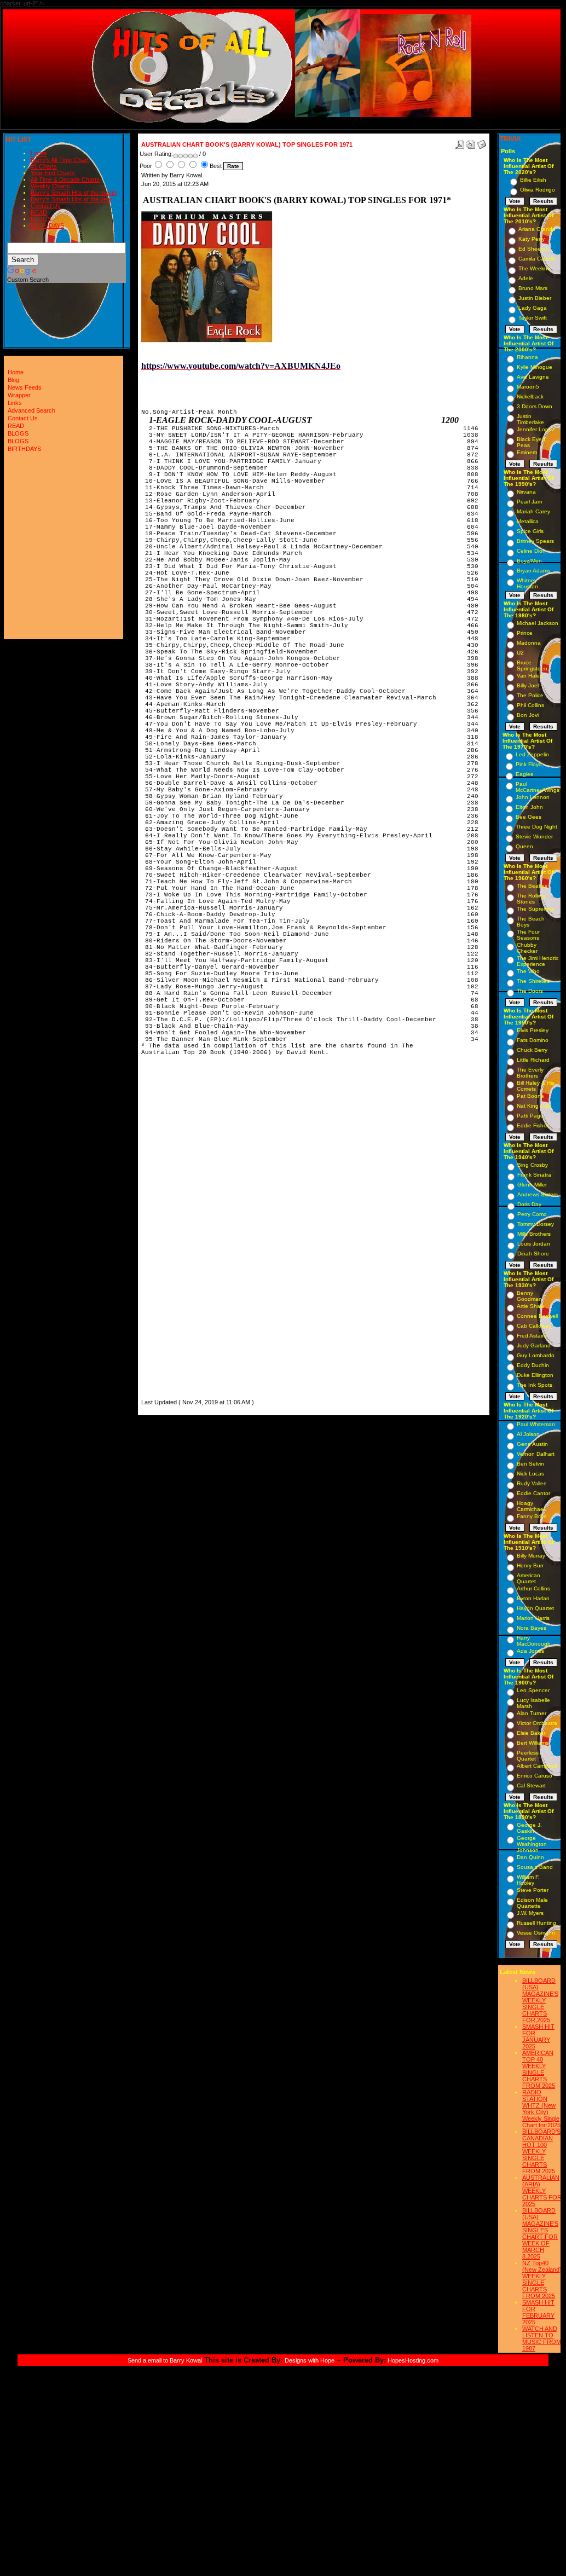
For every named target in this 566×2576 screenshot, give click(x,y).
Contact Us (46, 206)
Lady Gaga (533, 308)
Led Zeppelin (532, 754)
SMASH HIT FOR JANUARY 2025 (538, 2036)
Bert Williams (533, 1743)
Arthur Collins (533, 1588)
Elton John (529, 807)
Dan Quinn (530, 1857)
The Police (530, 695)
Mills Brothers (534, 1234)
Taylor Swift (533, 318)
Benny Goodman (529, 1296)
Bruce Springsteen (532, 665)
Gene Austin (532, 1444)
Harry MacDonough (534, 1641)
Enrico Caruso (535, 1776)
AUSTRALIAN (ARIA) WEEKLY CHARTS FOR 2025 (542, 2191)
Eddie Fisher (533, 1125)
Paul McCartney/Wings (538, 787)
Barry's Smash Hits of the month (74, 193)
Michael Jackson (538, 623)
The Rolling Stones (531, 899)
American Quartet (529, 1578)
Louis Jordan (534, 1244)
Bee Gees (529, 817)
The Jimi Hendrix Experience (538, 961)
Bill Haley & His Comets (536, 1086)
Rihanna (527, 357)
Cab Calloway (534, 1326)
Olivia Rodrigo (538, 190)
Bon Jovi (528, 715)
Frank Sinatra (534, 1175)
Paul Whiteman (536, 1424)
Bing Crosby (533, 1165)
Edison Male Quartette (532, 1903)
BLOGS (41, 219)
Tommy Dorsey (536, 1224)
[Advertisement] (174, 1232)
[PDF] (460, 142)
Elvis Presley (533, 1030)
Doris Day (529, 1204)
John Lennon (533, 797)
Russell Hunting (536, 1923)
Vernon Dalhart (536, 1454)
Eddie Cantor (533, 1493)
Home (39, 153)
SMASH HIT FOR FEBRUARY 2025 (538, 2312)
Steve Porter (533, 1890)
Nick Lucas (530, 1474)
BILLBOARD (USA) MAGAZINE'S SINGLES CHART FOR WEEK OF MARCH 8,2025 (540, 2233)
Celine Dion (531, 551)
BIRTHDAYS (47, 225)
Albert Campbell (537, 1766)
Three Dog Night (536, 827)
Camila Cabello (537, 259)
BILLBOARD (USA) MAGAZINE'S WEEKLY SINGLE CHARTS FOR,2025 (540, 2000)
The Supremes (535, 909)
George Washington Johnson (532, 1844)
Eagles (524, 774)
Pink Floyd (529, 764)
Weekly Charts (50, 186)
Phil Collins (530, 705)
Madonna (529, 643)
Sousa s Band (535, 1867)
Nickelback (530, 396)
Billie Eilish (533, 180)
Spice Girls (530, 531)
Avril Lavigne (533, 377)
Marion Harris (533, 1618)
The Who (528, 971)
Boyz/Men (529, 561)
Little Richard (533, 1060)
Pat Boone (530, 1096)
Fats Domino (533, 1040)
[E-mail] (482, 142)
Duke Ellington (535, 1375)
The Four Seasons (528, 935)
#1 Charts (44, 166)
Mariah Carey (533, 511)
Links (15, 403)
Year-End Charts (53, 173)
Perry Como (532, 1214)
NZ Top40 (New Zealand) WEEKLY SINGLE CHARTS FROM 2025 (542, 2279)
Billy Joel (528, 685)
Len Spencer (533, 1690)
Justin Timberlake (530, 419)
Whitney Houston (527, 583)
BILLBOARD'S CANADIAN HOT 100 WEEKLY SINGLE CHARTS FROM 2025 (541, 2151)
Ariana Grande (537, 229)
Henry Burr (530, 1565)
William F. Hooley (528, 1880)
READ (39, 212)
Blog (13, 380)
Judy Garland (534, 1345)
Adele (526, 278)
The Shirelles (533, 981)
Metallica (528, 521)
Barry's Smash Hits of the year (71, 199)
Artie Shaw (530, 1306)
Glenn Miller (532, 1185)
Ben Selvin (530, 1464)
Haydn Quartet (535, 1608)
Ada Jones (530, 1651)
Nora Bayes (532, 1628)
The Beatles (532, 886)
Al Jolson (528, 1434)
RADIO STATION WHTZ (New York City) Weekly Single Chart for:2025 (541, 2109)
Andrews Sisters (538, 1194)
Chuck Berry (532, 1050)
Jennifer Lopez (536, 429)
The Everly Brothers (530, 1073)
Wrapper (19, 395)
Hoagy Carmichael (531, 1506)
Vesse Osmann (536, 1933)
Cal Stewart (531, 1785)
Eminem (527, 452)
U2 (520, 653)
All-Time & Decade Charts (65, 180)
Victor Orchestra (537, 1723)
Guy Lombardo (536, 1355)
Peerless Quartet (528, 1756)
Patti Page (530, 1116)
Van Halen (530, 676)
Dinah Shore (533, 1254)
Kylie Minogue (535, 367)
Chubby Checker (527, 948)
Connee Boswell (537, 1316)
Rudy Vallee (532, 1483)
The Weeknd (535, 268)
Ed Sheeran (534, 249)
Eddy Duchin (533, 1365)
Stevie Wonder (534, 837)
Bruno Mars (533, 288)
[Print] (471, 142)
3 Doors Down (535, 406)
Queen (524, 846)
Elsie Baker (531, 1733)
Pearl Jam (529, 502)
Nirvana (526, 492)
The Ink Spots (535, 1385)
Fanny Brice (532, 1516)
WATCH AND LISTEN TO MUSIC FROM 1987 (542, 2338)
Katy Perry (532, 239)
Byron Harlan (533, 1598)
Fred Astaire (532, 1336)
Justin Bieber (535, 298)
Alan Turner (532, 1713)
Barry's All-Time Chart (60, 160)
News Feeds (25, 387)
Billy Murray (531, 1556)
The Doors (530, 991)
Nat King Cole (534, 1106)
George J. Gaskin (529, 1828)
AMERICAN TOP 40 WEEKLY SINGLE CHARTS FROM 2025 (539, 2069)
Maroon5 (528, 387)
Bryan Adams (533, 571)
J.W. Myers (530, 1913)
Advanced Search (31, 410)
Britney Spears (535, 541)
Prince (525, 633)
